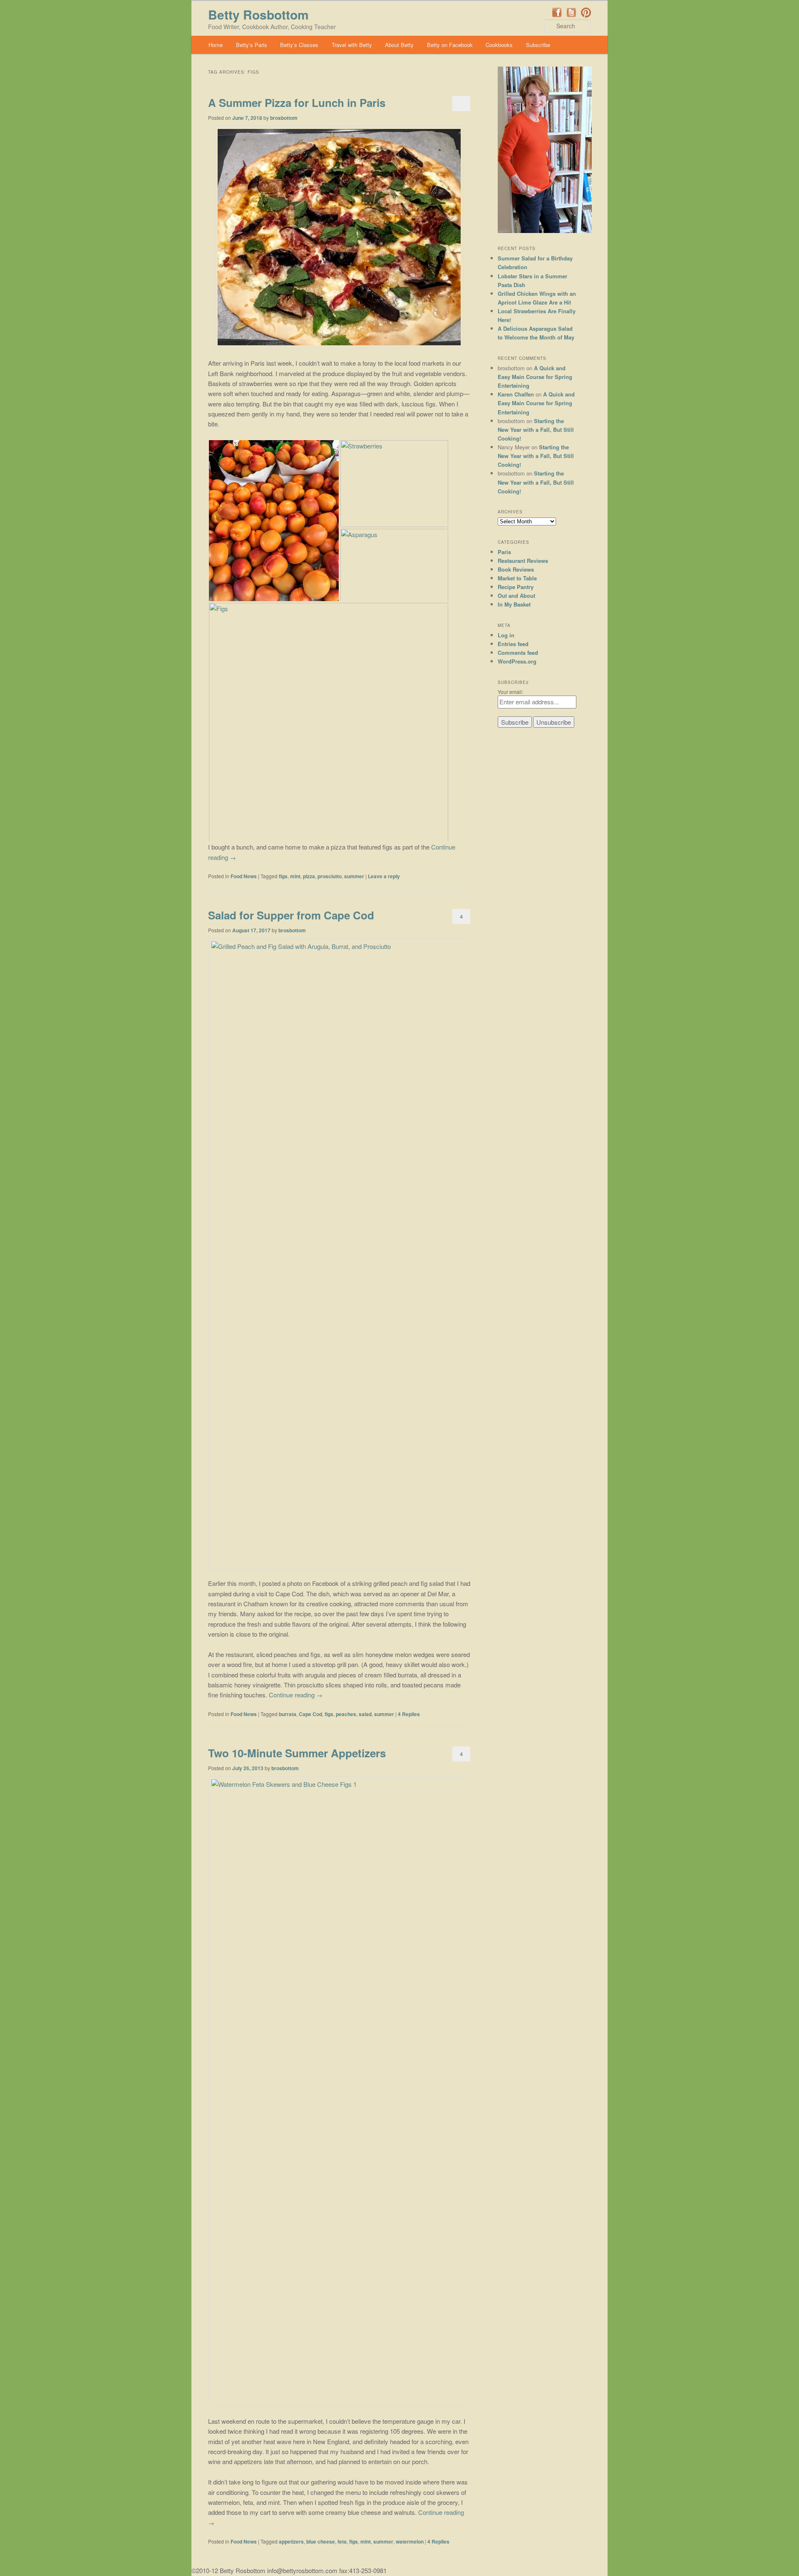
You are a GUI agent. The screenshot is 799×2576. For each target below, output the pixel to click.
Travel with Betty (352, 45)
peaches (346, 1714)
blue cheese (321, 2541)
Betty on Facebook (450, 45)
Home (216, 45)
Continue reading (296, 1695)
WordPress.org (517, 661)
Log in (506, 635)
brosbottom (284, 118)
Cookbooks (499, 45)
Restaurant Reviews (523, 561)
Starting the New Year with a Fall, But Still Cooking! (536, 430)
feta (342, 2541)
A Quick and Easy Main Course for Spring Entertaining (535, 377)
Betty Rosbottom (258, 14)
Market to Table (517, 578)
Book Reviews (516, 569)
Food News (244, 876)
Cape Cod (310, 1714)
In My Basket (514, 604)
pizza (309, 876)
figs (283, 876)
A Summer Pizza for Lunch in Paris (297, 103)
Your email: (510, 692)
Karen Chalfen (516, 394)
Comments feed (518, 653)
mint (295, 876)
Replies (409, 1714)
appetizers (291, 2541)
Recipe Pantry (516, 587)
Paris (504, 552)
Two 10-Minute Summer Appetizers (297, 1753)
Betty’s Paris (252, 45)
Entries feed (513, 644)
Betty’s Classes (299, 45)
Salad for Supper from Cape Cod (291, 915)
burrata (288, 1714)
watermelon (410, 2541)
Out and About (516, 596)
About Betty (399, 45)
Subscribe (538, 45)
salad (365, 1714)
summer (354, 876)
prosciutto (330, 876)
